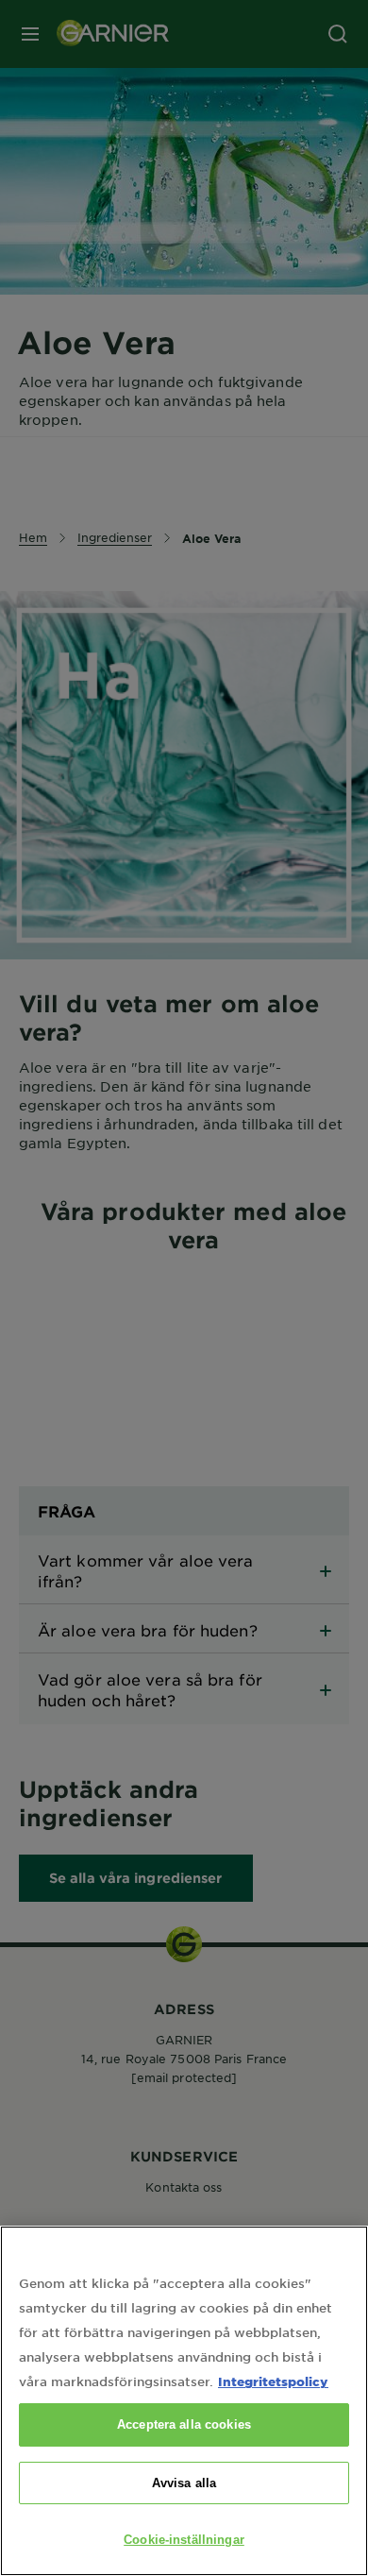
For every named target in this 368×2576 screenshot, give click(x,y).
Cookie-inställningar (184, 2540)
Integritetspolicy (273, 2381)
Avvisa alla (184, 2483)
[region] (184, 2401)
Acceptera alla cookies (184, 2424)
